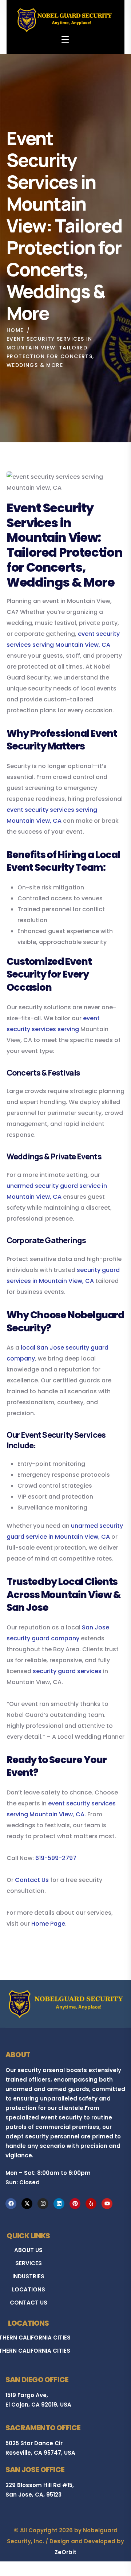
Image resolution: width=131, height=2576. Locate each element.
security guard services (67, 1671)
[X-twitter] (27, 2204)
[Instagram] (43, 2204)
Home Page (48, 1924)
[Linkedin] (59, 2204)
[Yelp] (91, 2204)
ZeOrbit (65, 2552)
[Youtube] (107, 2204)
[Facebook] (11, 2204)
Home (15, 330)
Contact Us (32, 1880)
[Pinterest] (75, 2204)
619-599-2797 (56, 1858)
